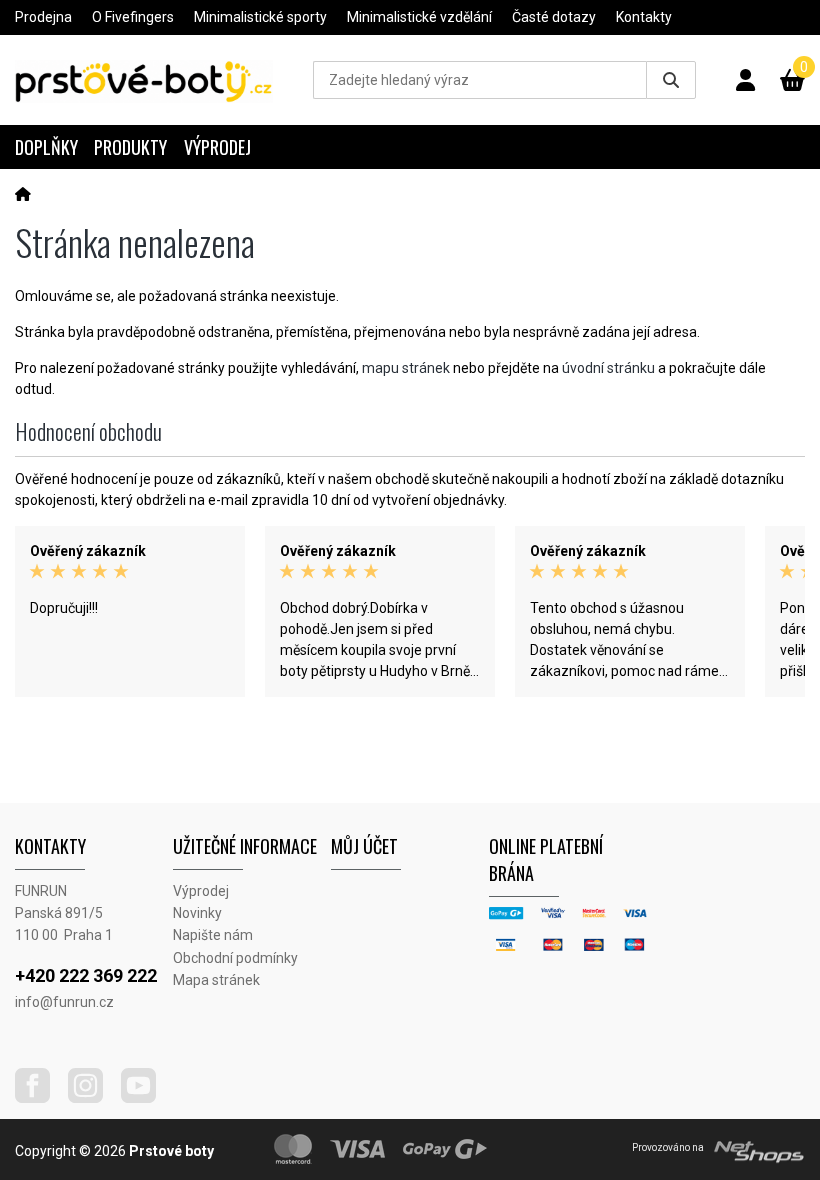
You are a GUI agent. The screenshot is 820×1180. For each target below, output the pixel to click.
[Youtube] (146, 1098)
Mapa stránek (216, 980)
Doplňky (46, 147)
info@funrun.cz (64, 1002)
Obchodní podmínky (235, 958)
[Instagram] (93, 1098)
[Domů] (23, 194)
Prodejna (43, 17)
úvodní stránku (608, 368)
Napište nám (213, 935)
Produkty (130, 147)
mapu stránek (406, 368)
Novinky (197, 913)
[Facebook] (40, 1098)
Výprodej (217, 147)
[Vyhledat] (671, 80)
